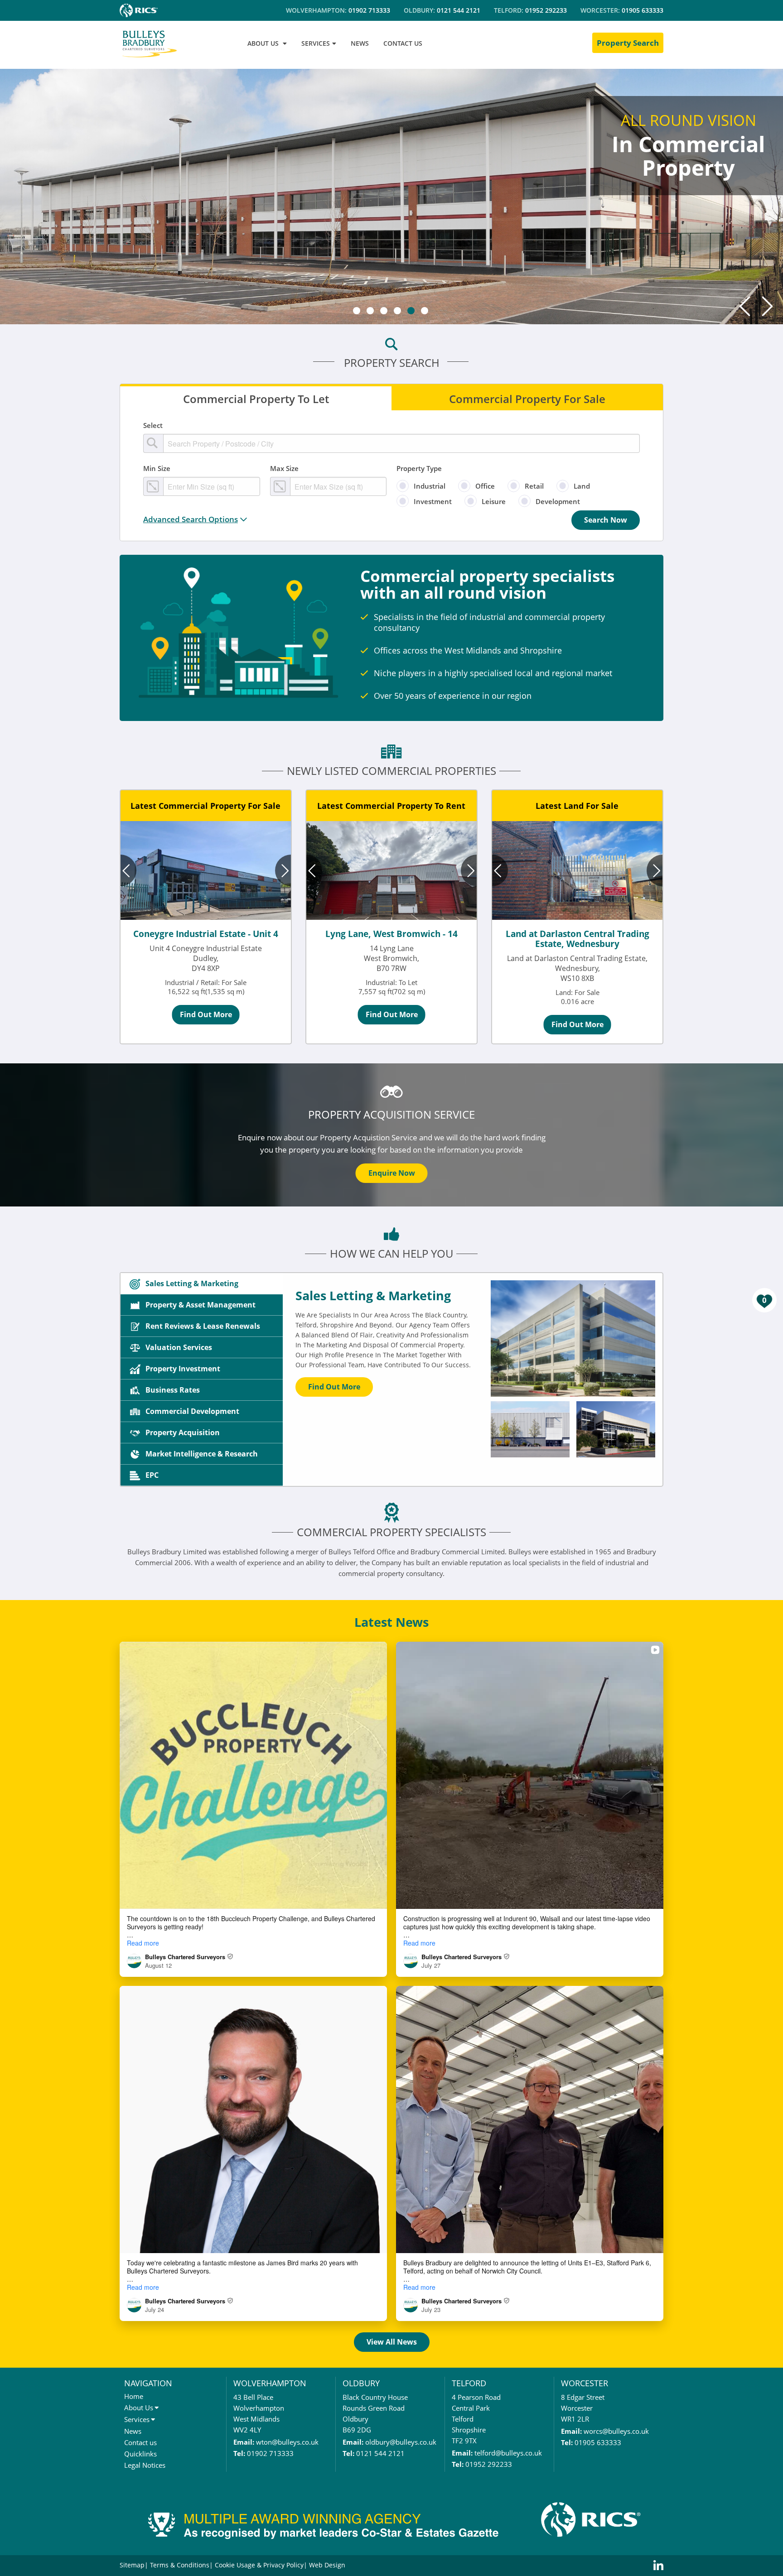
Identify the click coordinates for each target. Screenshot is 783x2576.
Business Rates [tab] (173, 1390)
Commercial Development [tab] (192, 1411)
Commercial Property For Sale (527, 398)
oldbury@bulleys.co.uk (401, 2442)
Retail (534, 486)
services (316, 43)
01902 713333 (369, 10)
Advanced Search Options (191, 519)
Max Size (284, 468)
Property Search (628, 43)
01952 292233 (546, 10)
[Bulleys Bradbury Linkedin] (658, 2566)
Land (582, 486)
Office (485, 486)
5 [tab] (411, 311)
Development (558, 501)
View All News (392, 2342)
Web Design (327, 2565)
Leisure (494, 501)
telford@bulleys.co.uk (508, 2453)
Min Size (157, 468)
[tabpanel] (391, 195)
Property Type (419, 468)
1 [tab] (357, 311)
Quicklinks (140, 2454)
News (133, 2431)
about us (263, 43)
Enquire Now (392, 1173)
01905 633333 (643, 10)
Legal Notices (145, 2465)
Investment (433, 501)
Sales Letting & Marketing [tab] (192, 1283)
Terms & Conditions (180, 2565)
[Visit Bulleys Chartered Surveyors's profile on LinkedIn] (136, 1961)
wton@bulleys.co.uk (287, 2442)
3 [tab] (384, 311)
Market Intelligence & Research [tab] (202, 1454)
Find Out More (206, 1014)
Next (767, 306)
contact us (403, 43)
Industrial (430, 486)
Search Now (606, 520)
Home (134, 2396)
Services (137, 2419)
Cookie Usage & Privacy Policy (259, 2565)
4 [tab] (397, 311)
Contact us (140, 2442)
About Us (139, 2408)
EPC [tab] (152, 1475)
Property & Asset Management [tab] (201, 1305)
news (360, 43)
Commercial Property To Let (256, 398)
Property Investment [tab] (183, 1369)
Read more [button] (143, 1943)
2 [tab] (370, 311)
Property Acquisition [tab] (183, 1432)
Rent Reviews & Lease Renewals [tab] (203, 1326)
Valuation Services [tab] (179, 1347)
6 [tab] (425, 311)
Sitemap (132, 2565)
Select (153, 425)
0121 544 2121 (459, 10)
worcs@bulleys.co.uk (616, 2431)
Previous (744, 306)
